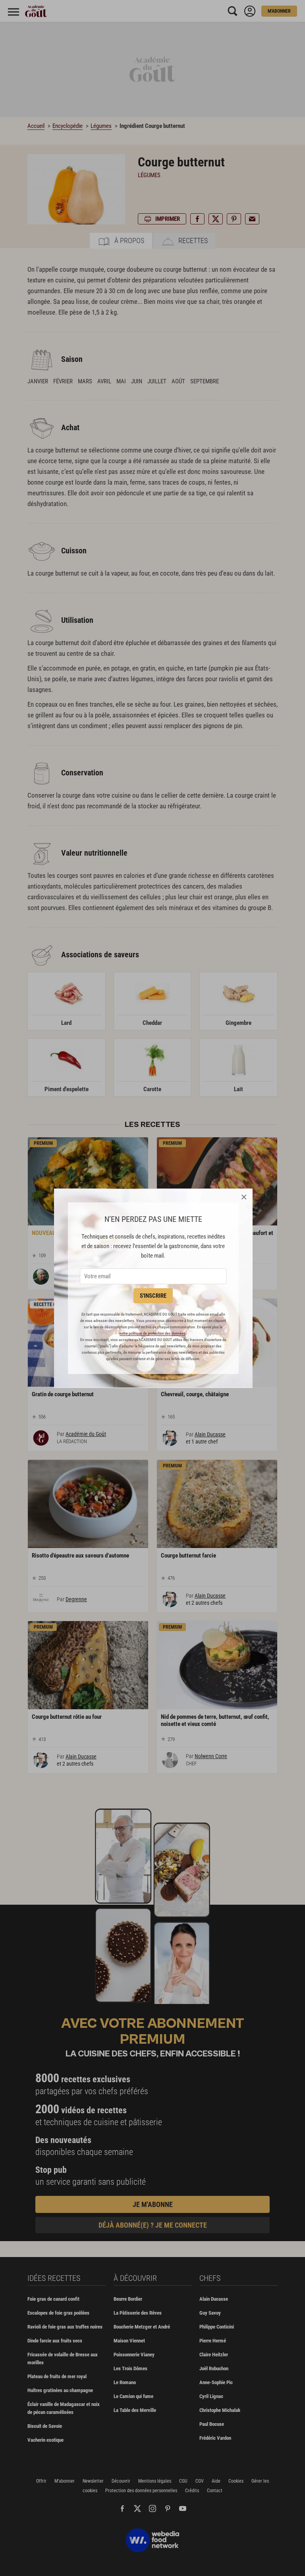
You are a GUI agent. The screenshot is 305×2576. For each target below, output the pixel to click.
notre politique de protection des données (152, 1333)
